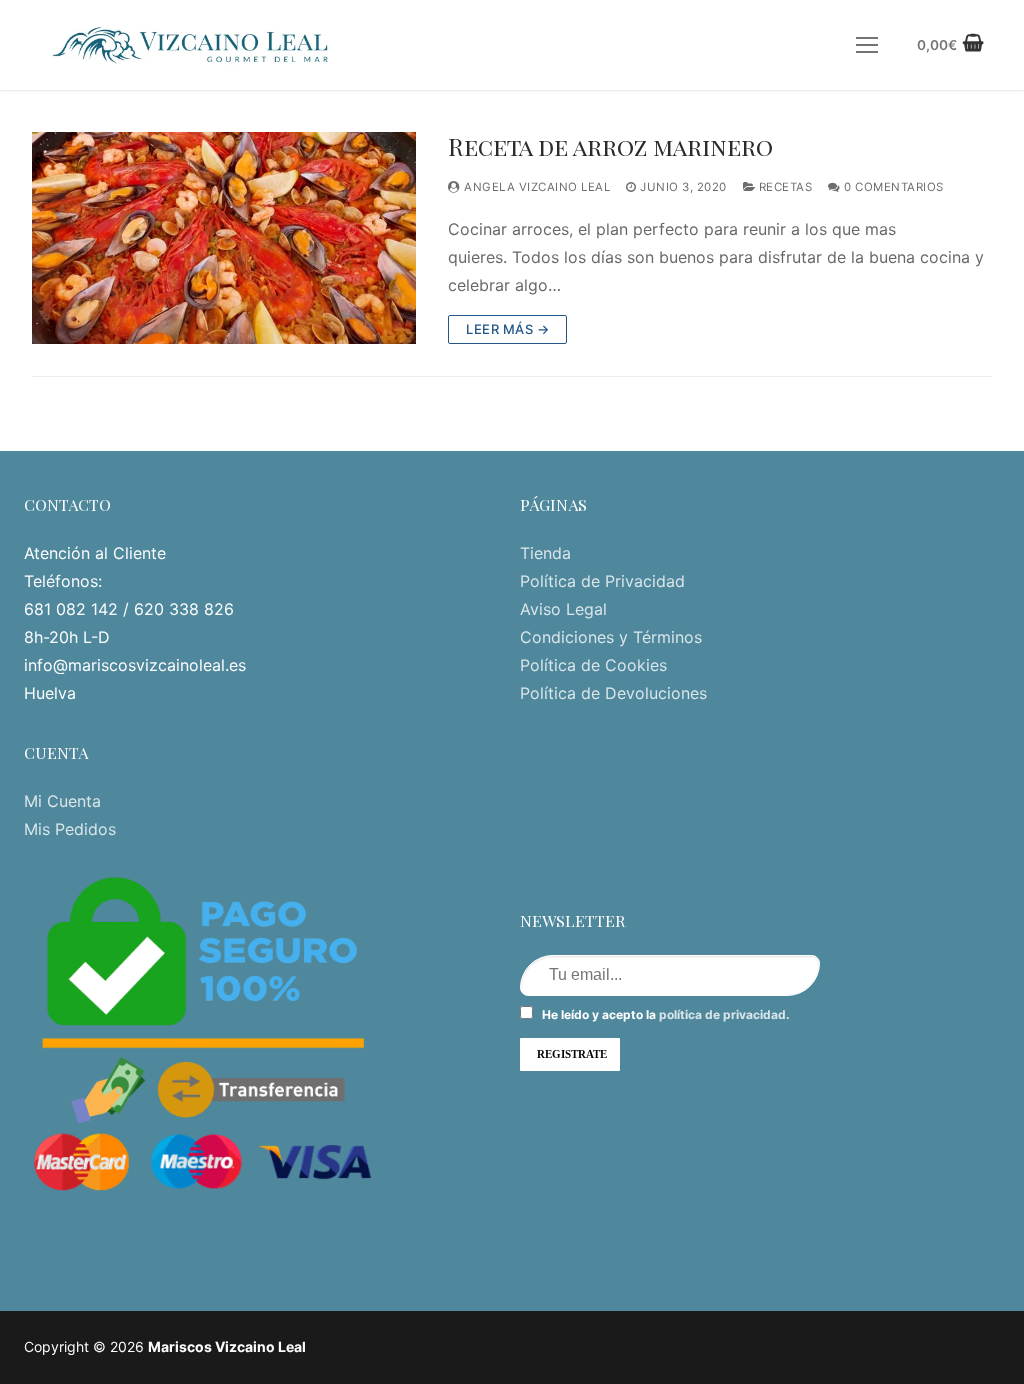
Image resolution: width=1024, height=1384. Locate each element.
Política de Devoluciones (613, 693)
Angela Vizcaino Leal (535, 187)
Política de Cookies (593, 665)
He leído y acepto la (664, 1014)
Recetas (783, 187)
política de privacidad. (724, 1014)
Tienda (545, 553)
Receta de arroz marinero (610, 146)
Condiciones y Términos (611, 637)
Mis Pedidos (70, 829)
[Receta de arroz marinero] (224, 238)
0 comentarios (892, 187)
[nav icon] (867, 45)
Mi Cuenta (62, 801)
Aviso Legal (563, 609)
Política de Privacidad (602, 581)
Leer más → (507, 329)
